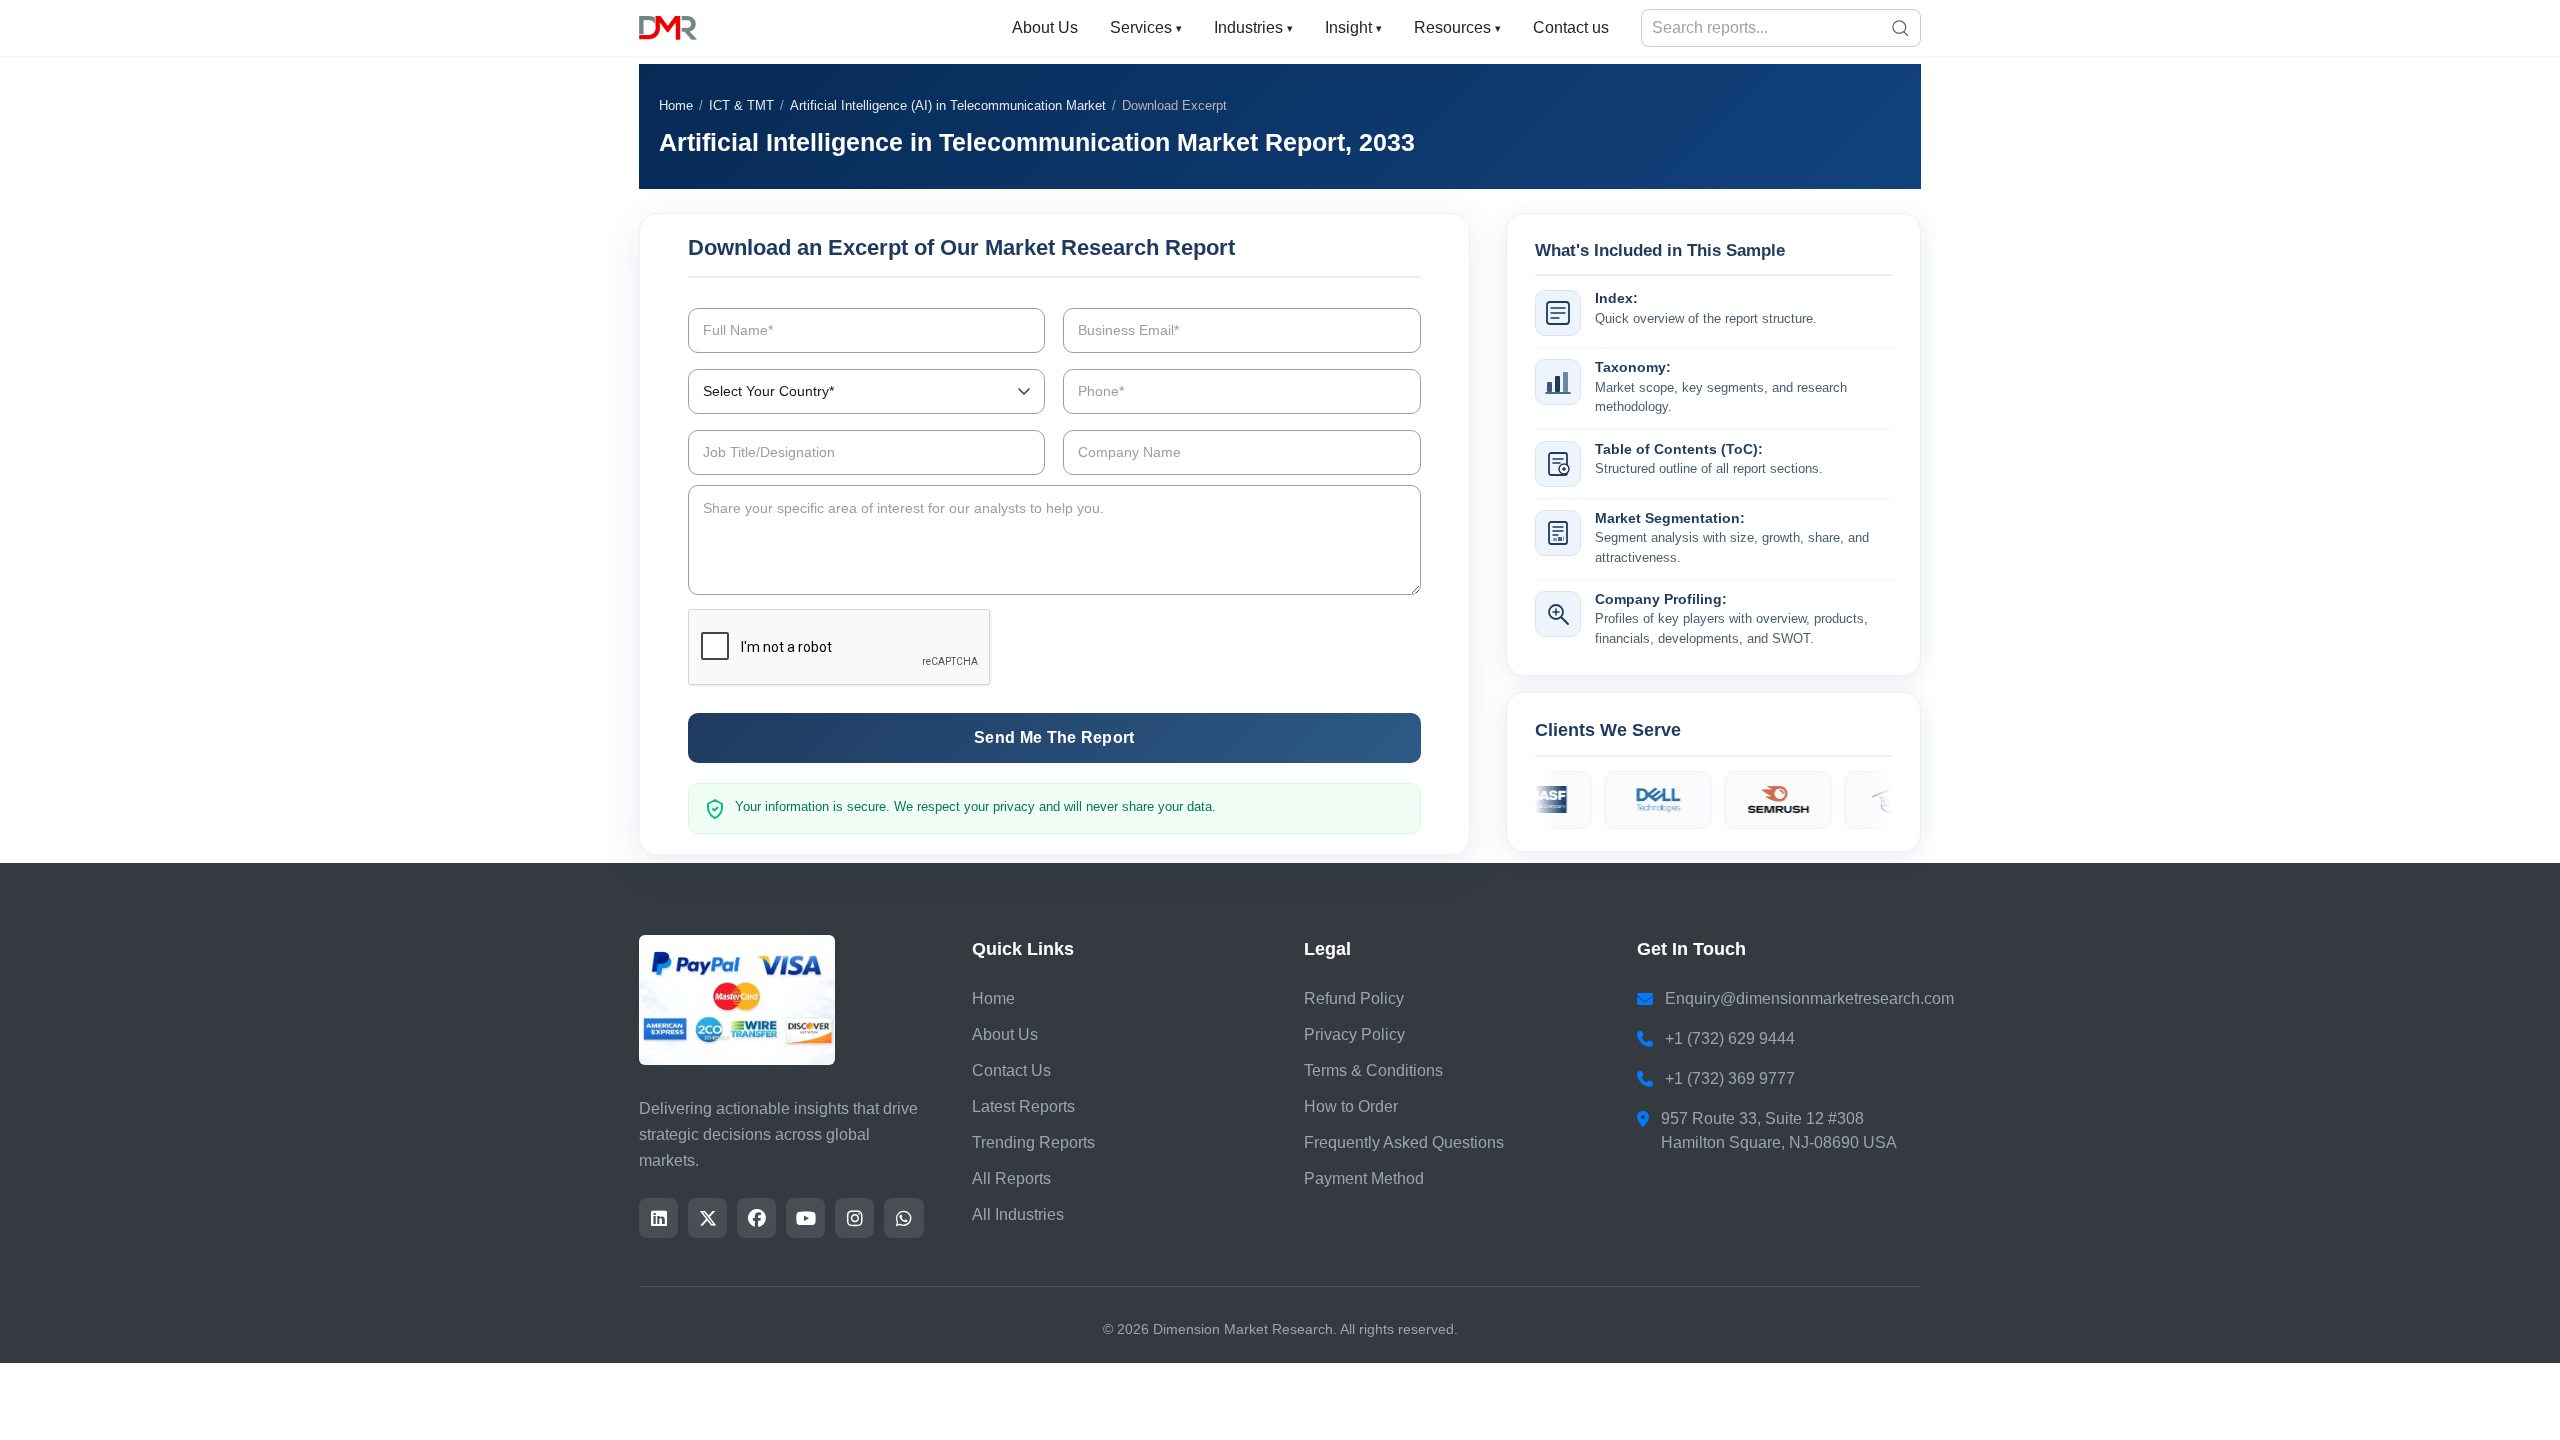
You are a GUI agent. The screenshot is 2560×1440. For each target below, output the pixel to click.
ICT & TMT (741, 105)
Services (1146, 27)
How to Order (1351, 1106)
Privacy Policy (1354, 1034)
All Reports (1011, 1178)
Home (676, 105)
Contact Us (1011, 1070)
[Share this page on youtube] (805, 1218)
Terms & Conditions (1373, 1070)
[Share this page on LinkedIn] (658, 1218)
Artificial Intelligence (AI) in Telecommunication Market (948, 105)
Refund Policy (1354, 998)
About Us (1045, 27)
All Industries (1018, 1214)
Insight (1353, 27)
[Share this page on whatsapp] (903, 1218)
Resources (1457, 27)
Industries (1253, 27)
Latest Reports (1023, 1106)
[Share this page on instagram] (854, 1218)
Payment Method (1364, 1178)
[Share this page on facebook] (756, 1218)
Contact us (1571, 27)
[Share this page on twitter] (707, 1218)
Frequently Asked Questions (1404, 1142)
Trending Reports (1033, 1142)
